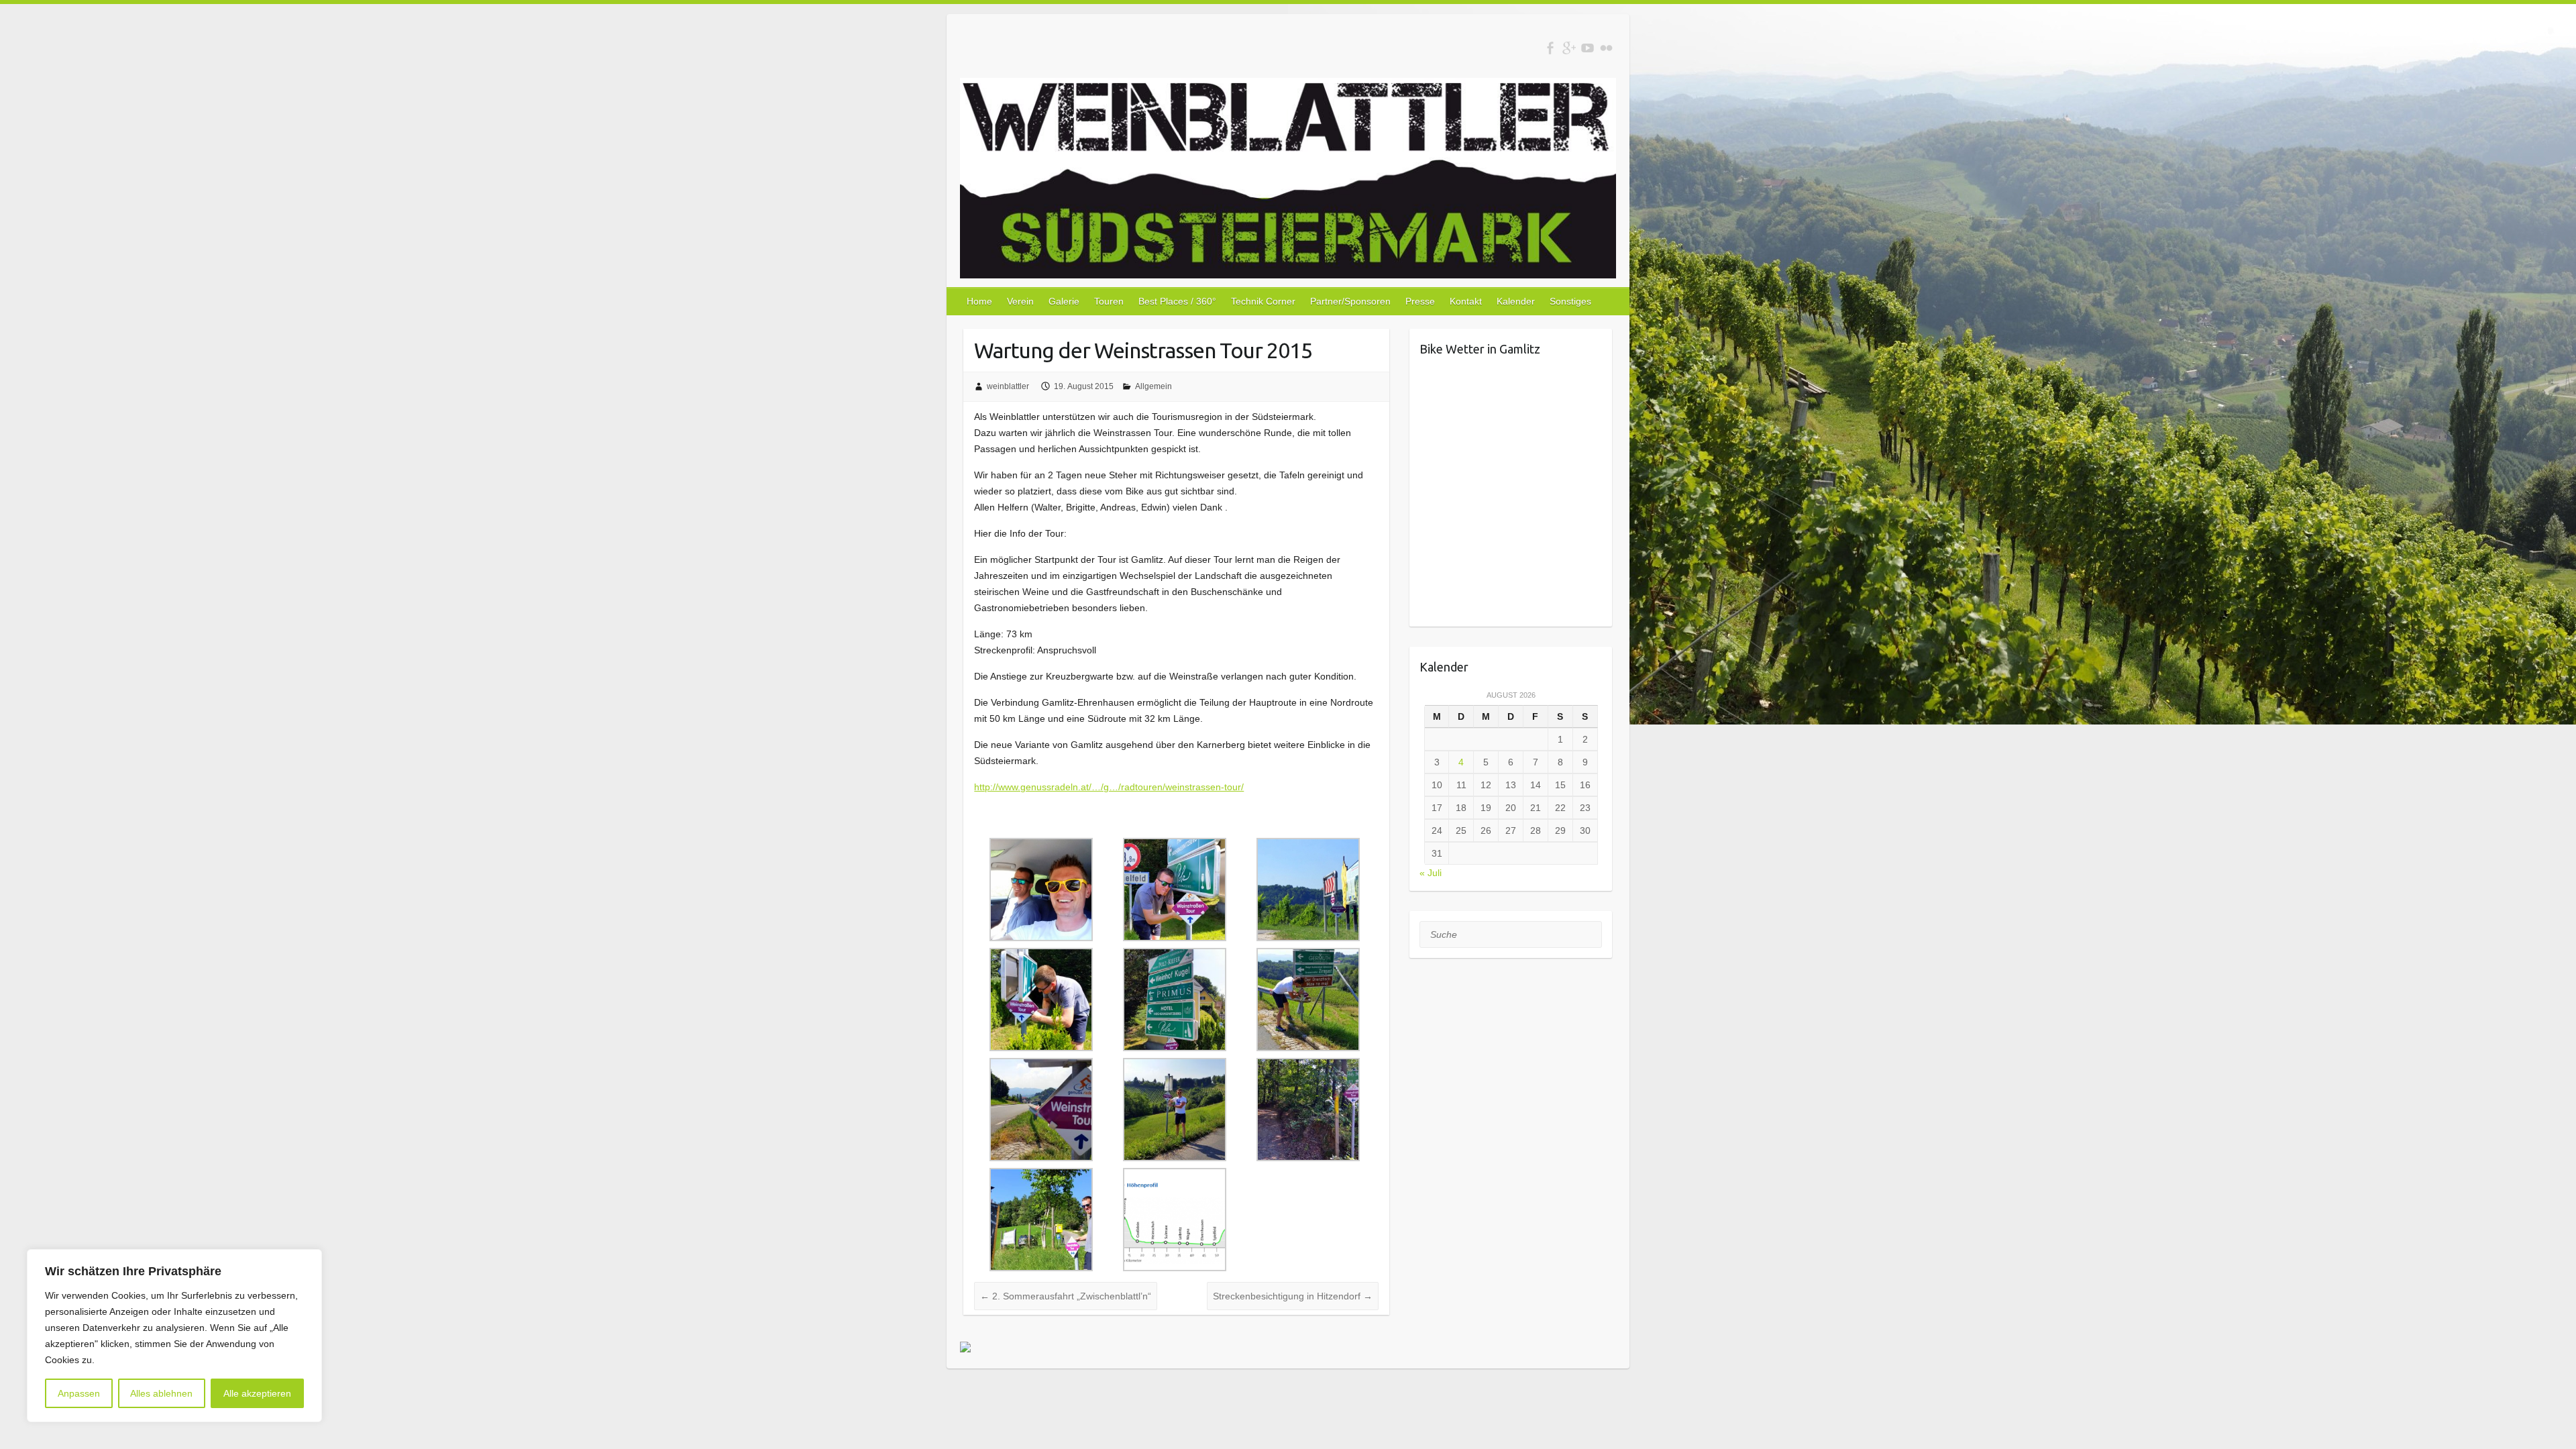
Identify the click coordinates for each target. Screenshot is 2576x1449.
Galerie (1064, 301)
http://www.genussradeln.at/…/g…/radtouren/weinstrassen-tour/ (1109, 787)
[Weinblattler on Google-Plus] (1569, 48)
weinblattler (1008, 386)
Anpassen (79, 1393)
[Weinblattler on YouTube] (1588, 48)
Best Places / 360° (1177, 301)
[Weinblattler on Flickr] (1606, 48)
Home (979, 301)
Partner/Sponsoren (1350, 301)
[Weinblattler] (1288, 181)
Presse (1420, 301)
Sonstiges (1570, 301)
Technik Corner (1263, 301)
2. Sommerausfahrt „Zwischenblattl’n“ (1066, 1296)
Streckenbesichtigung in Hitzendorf (1293, 1296)
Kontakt (1466, 301)
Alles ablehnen (161, 1393)
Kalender (1516, 301)
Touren (1109, 301)
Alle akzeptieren (257, 1393)
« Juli (1431, 873)
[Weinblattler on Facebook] (1550, 48)
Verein (1020, 301)
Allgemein (1153, 386)
